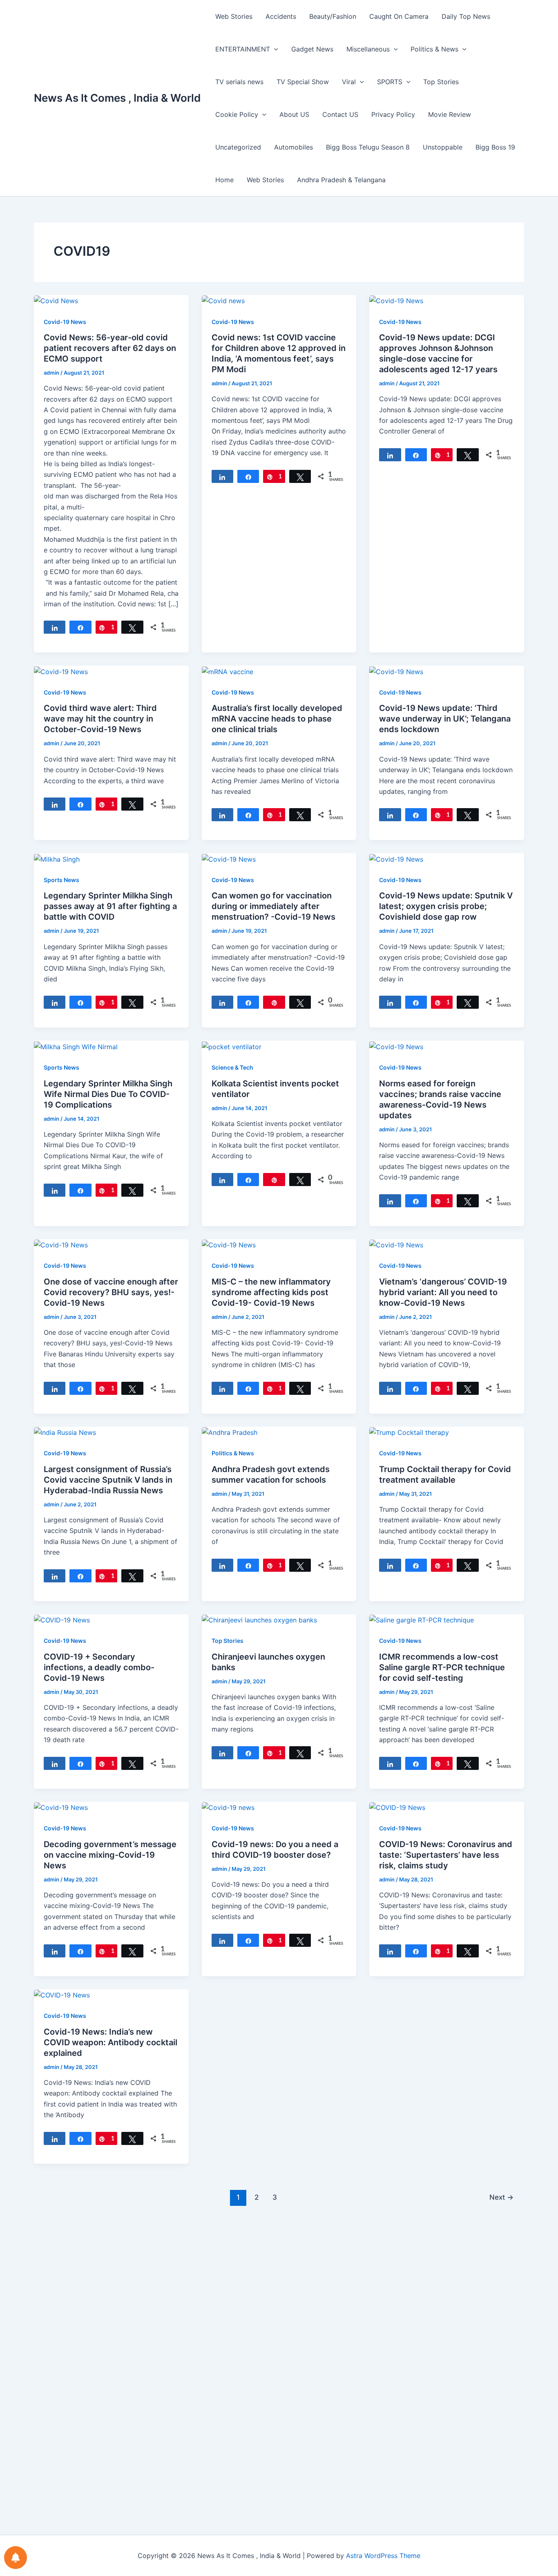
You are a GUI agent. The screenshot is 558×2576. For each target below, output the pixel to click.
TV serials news (239, 82)
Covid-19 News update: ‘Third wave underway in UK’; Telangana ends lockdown (445, 719)
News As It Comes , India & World (117, 98)
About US (294, 114)
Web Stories (234, 16)
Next (501, 2197)
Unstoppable (443, 147)
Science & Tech (232, 1067)
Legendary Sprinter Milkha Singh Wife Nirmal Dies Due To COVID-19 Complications (108, 1094)
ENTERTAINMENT (243, 49)
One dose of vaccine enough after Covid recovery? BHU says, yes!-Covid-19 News (111, 1292)
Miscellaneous (368, 49)
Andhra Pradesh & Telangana (341, 180)
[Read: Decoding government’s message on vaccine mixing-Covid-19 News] (61, 1807)
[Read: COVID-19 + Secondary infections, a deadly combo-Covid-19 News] (62, 1620)
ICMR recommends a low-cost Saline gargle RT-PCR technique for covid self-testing (442, 1667)
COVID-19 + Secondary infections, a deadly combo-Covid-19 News (99, 1667)
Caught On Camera (399, 16)
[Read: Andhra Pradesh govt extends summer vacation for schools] (230, 1432)
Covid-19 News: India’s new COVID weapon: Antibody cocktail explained (110, 2042)
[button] (274, 49)
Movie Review (450, 114)
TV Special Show (303, 82)
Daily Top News (466, 16)
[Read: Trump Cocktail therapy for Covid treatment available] (409, 1432)
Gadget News (312, 49)
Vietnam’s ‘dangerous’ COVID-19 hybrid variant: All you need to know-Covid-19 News (443, 1292)
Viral (349, 82)
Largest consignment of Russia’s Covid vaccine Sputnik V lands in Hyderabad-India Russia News (108, 1480)
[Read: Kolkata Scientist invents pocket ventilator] (232, 1046)
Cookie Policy (237, 114)
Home (224, 180)
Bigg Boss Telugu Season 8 (368, 147)
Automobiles (294, 147)
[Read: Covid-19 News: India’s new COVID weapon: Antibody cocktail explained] (62, 1995)
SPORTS (390, 82)
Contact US (340, 114)
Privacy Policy (393, 114)
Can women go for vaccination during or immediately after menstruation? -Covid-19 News (273, 906)
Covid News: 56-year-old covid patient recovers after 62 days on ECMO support (110, 348)
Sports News (61, 880)
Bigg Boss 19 (495, 147)
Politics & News (434, 49)
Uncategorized (238, 147)
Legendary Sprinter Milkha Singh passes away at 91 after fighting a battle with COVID (110, 906)
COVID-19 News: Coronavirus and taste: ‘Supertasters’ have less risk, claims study (446, 1855)
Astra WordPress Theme (383, 2556)
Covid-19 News (65, 322)
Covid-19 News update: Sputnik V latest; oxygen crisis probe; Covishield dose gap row (446, 906)
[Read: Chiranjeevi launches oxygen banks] (259, 1620)
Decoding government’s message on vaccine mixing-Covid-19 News (110, 1855)
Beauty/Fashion (333, 16)
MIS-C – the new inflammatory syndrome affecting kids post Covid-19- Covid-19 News (271, 1292)
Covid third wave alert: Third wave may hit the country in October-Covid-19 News (100, 719)
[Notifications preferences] (16, 2558)
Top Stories (441, 82)
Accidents (281, 16)
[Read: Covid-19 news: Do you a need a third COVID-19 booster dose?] (228, 1807)
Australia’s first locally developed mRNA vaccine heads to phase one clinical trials (277, 719)
